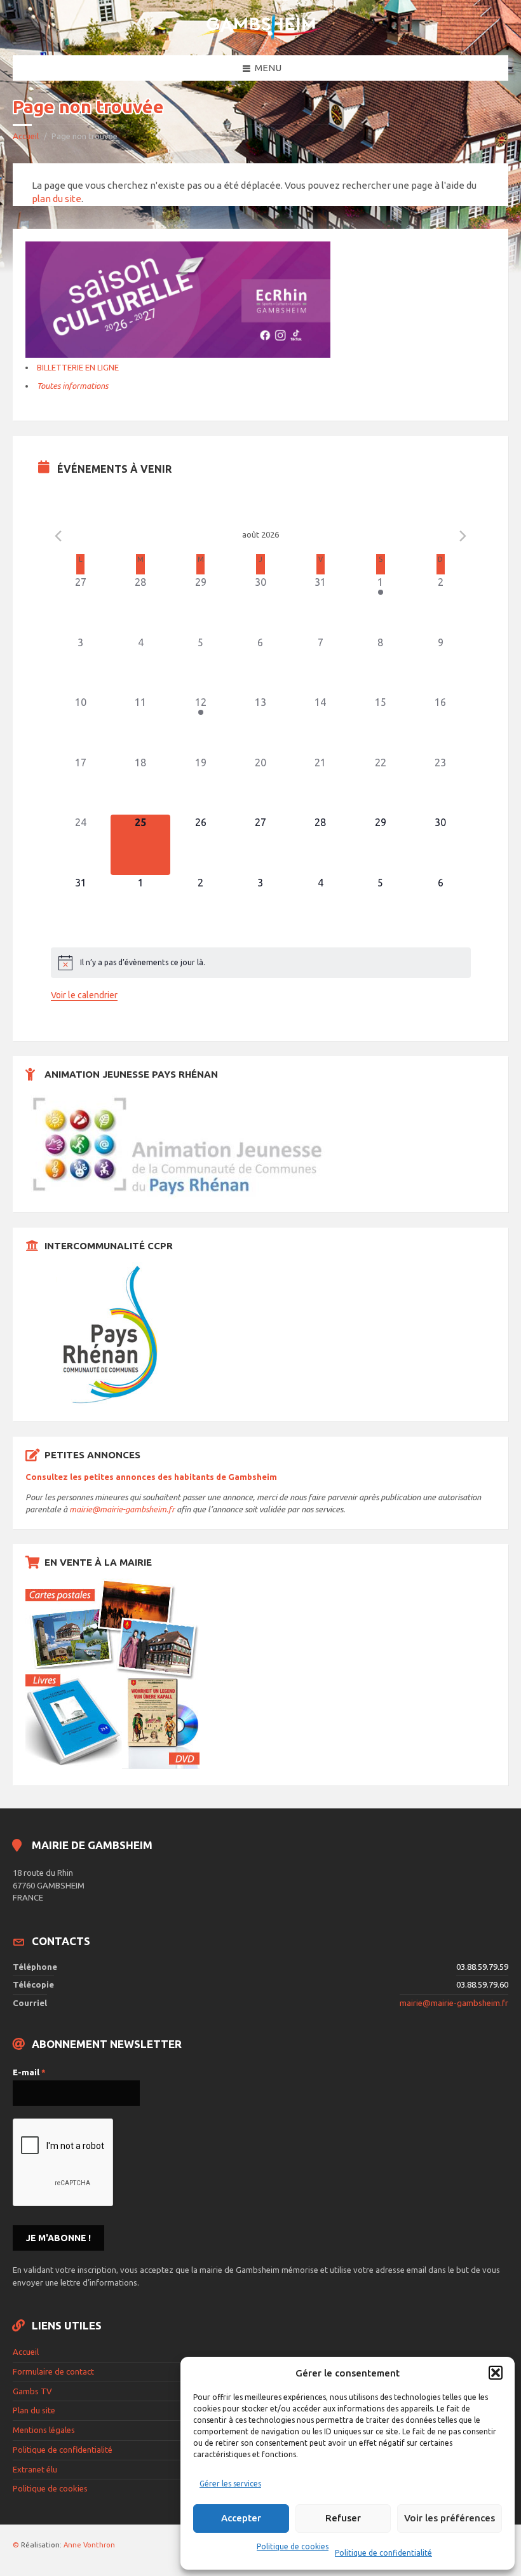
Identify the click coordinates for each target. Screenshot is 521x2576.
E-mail (29, 2072)
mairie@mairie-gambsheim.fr (122, 1509)
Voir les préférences (450, 2518)
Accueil (26, 136)
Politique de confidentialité (383, 2553)
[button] (496, 2373)
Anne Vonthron (89, 2545)
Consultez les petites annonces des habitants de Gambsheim (151, 1477)
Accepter (241, 2518)
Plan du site (34, 2410)
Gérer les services (230, 2484)
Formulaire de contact (53, 2371)
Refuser (343, 2518)
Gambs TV (32, 2391)
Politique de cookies (293, 2546)
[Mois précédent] (58, 536)
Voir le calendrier (84, 995)
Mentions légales (44, 2430)
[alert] (261, 963)
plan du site (57, 199)
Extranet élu (35, 2469)
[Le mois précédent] (463, 536)
